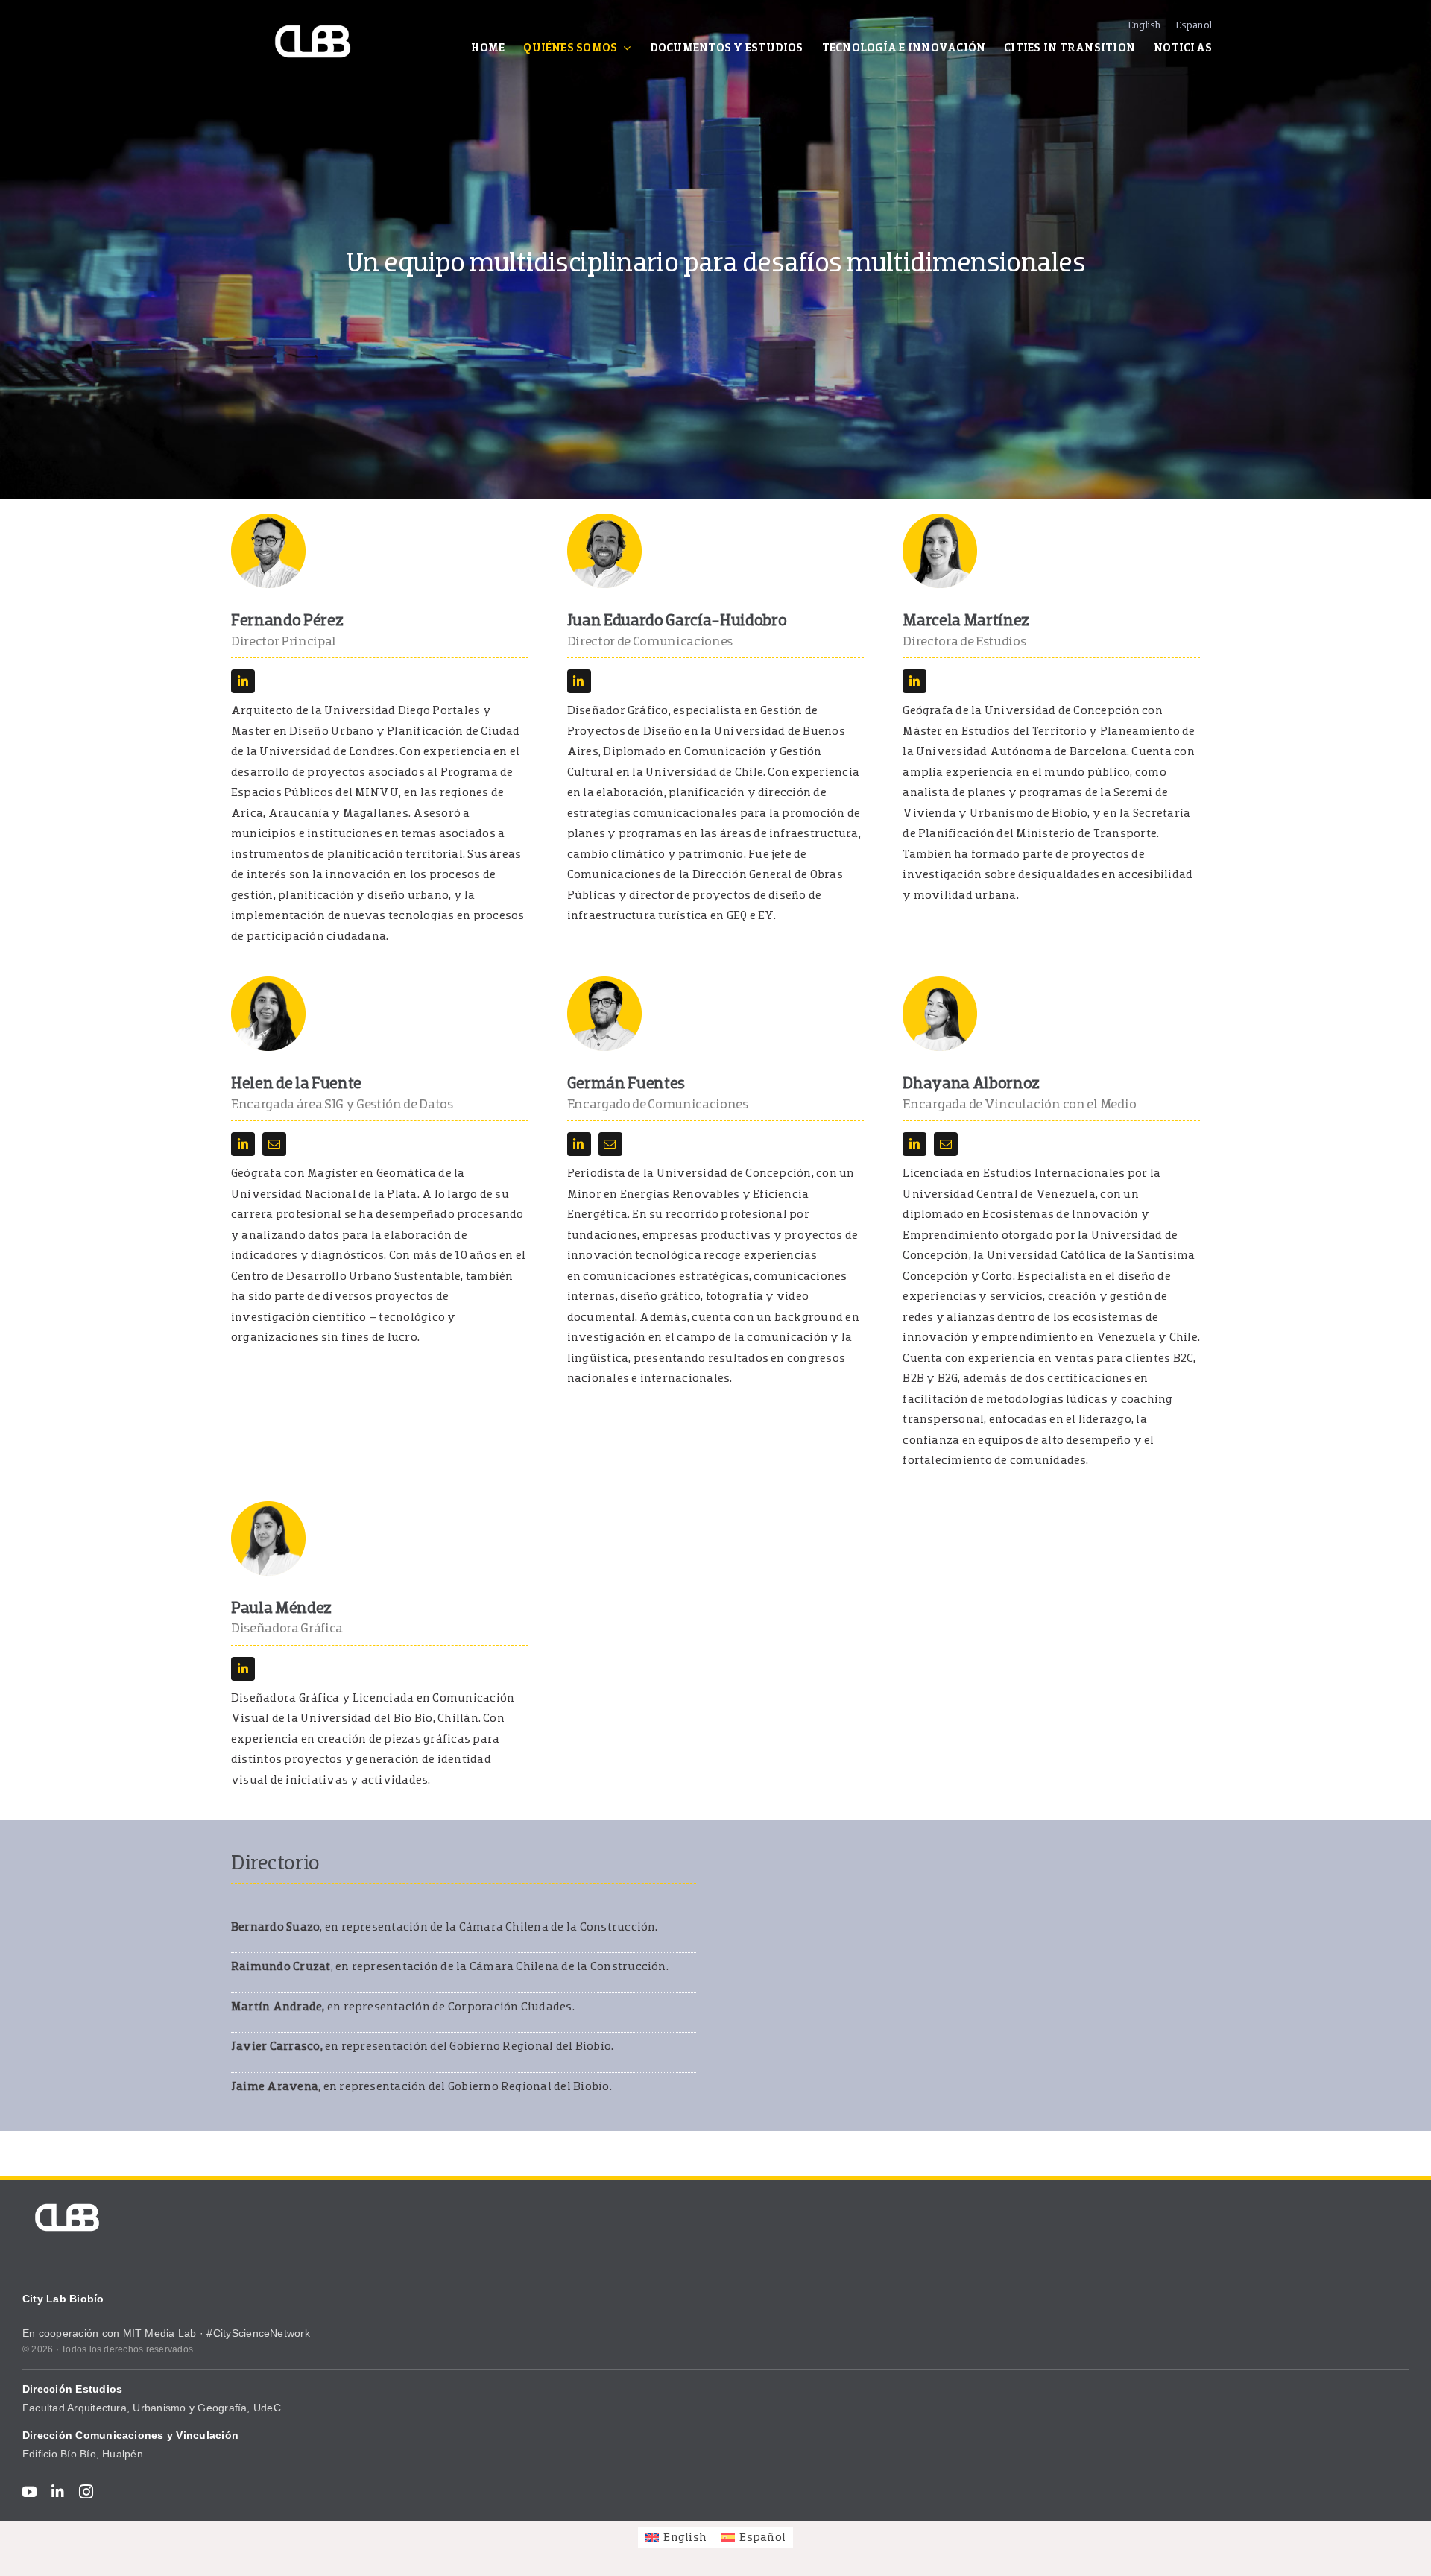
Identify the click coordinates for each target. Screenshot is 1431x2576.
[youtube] (29, 2491)
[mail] (274, 1144)
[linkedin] (243, 681)
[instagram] (86, 2491)
